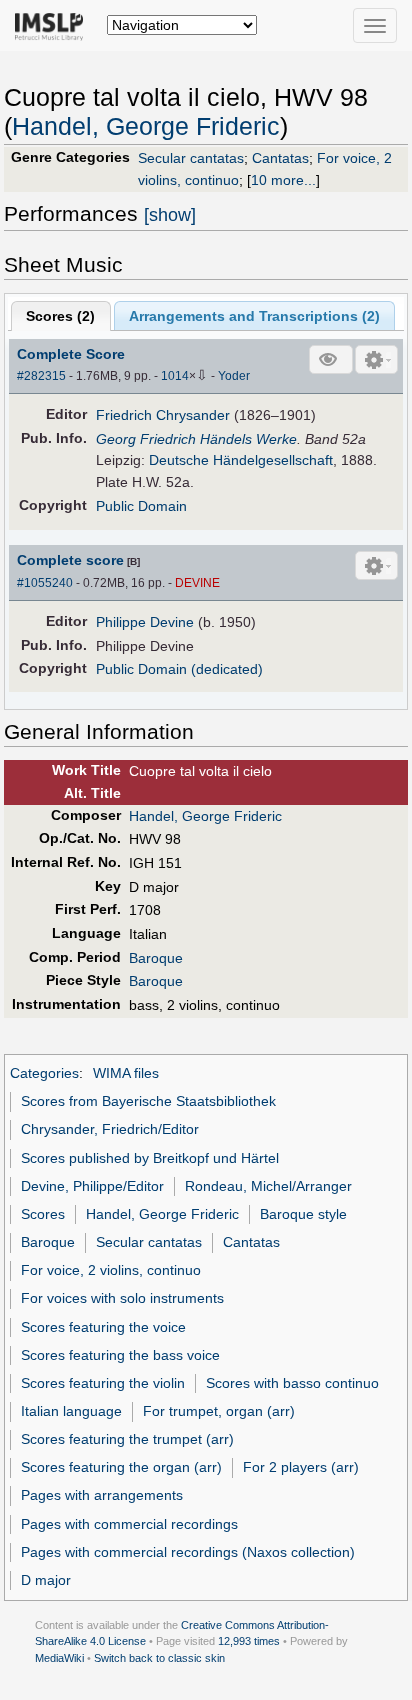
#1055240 (45, 583)
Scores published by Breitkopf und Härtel (150, 1158)
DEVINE (197, 583)
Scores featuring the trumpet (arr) (127, 1439)
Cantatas (280, 158)
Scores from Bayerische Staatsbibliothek (148, 1101)
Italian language (71, 1411)
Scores (43, 1214)
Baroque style (303, 1214)
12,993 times (249, 1641)
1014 (175, 376)
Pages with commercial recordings (129, 1524)
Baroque (156, 958)
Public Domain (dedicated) (179, 669)
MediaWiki (59, 1658)
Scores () (60, 316)
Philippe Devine (145, 622)
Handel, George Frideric (146, 126)
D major (46, 1580)
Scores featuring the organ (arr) (121, 1467)
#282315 (41, 376)
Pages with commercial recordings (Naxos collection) (188, 1552)
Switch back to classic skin (159, 1658)
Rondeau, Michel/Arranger (268, 1186)
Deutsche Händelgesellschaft (241, 460)
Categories (44, 1073)
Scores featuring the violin (103, 1383)
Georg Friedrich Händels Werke (196, 439)
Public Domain (141, 506)
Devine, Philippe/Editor (92, 1186)
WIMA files (126, 1073)
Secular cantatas (191, 158)
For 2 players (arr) (301, 1467)
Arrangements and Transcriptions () (254, 316)
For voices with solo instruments (122, 1298)
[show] (170, 215)
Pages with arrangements (102, 1495)
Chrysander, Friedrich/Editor (110, 1129)
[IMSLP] (53, 25)
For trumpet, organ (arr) (219, 1411)
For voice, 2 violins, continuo (111, 1270)
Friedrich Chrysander (163, 415)
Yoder (234, 376)
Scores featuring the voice (103, 1327)
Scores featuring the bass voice (120, 1355)
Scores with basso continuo (292, 1383)
